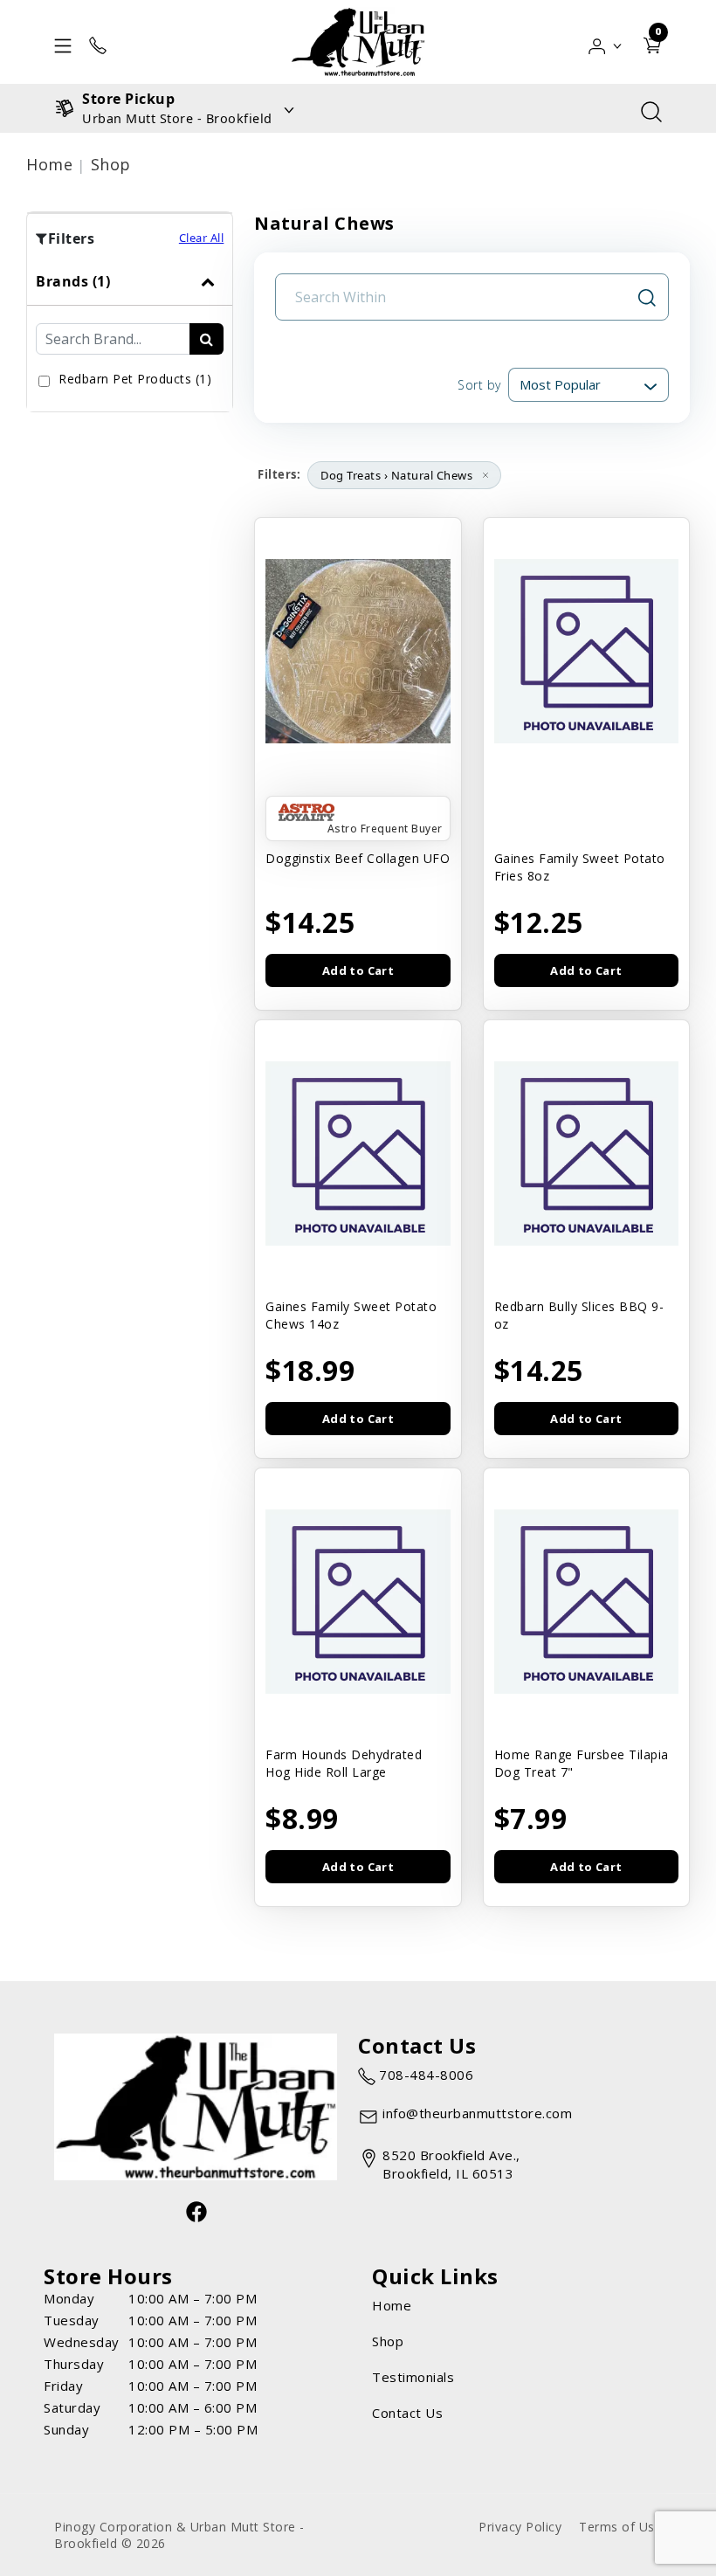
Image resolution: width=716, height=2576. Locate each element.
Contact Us (407, 2413)
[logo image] (358, 42)
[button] (606, 42)
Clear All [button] (202, 238)
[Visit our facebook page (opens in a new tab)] (196, 2211)
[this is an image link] (196, 2105)
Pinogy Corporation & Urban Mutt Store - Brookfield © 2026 (179, 2535)
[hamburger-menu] (63, 42)
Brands (73, 281)
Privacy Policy (520, 2527)
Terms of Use (620, 2527)
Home (49, 164)
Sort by (479, 385)
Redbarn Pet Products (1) (135, 379)
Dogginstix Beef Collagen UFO (358, 858)
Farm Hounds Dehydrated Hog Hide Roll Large (344, 1763)
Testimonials (413, 2377)
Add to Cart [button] (358, 970)
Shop (111, 164)
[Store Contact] (98, 42)
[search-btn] (207, 339)
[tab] (130, 335)
